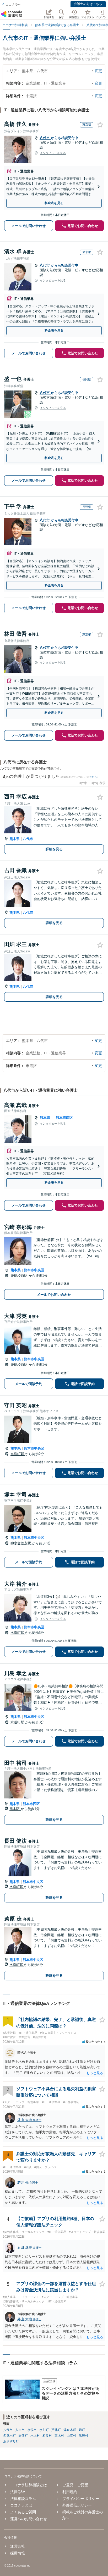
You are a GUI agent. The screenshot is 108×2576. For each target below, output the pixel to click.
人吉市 (20, 2430)
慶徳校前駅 (20, 1276)
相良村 (47, 2436)
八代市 (45, 138)
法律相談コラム (23, 2499)
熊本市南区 (64, 1118)
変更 (98, 71)
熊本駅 (15, 1809)
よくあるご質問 (23, 2512)
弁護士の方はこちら (88, 4)
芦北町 (56, 2430)
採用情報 (18, 2553)
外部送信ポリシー (77, 2505)
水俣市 (32, 2430)
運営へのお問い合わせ (29, 2519)
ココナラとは (21, 2505)
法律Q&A (18, 2492)
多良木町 (9, 2436)
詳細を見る (54, 849)
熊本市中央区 (34, 1270)
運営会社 (18, 2546)
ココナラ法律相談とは (29, 2485)
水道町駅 (18, 1633)
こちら (93, 777)
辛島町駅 (18, 1454)
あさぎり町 (11, 2441)
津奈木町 (70, 2430)
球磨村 (83, 2436)
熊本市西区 (31, 1804)
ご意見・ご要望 (75, 2485)
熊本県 (15, 839)
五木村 (59, 2436)
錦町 (82, 2430)
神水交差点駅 (21, 1543)
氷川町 (44, 2430)
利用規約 (70, 2492)
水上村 (35, 2436)
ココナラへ (13, 4)
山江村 (71, 2436)
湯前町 (23, 2436)
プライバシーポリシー (81, 2499)
